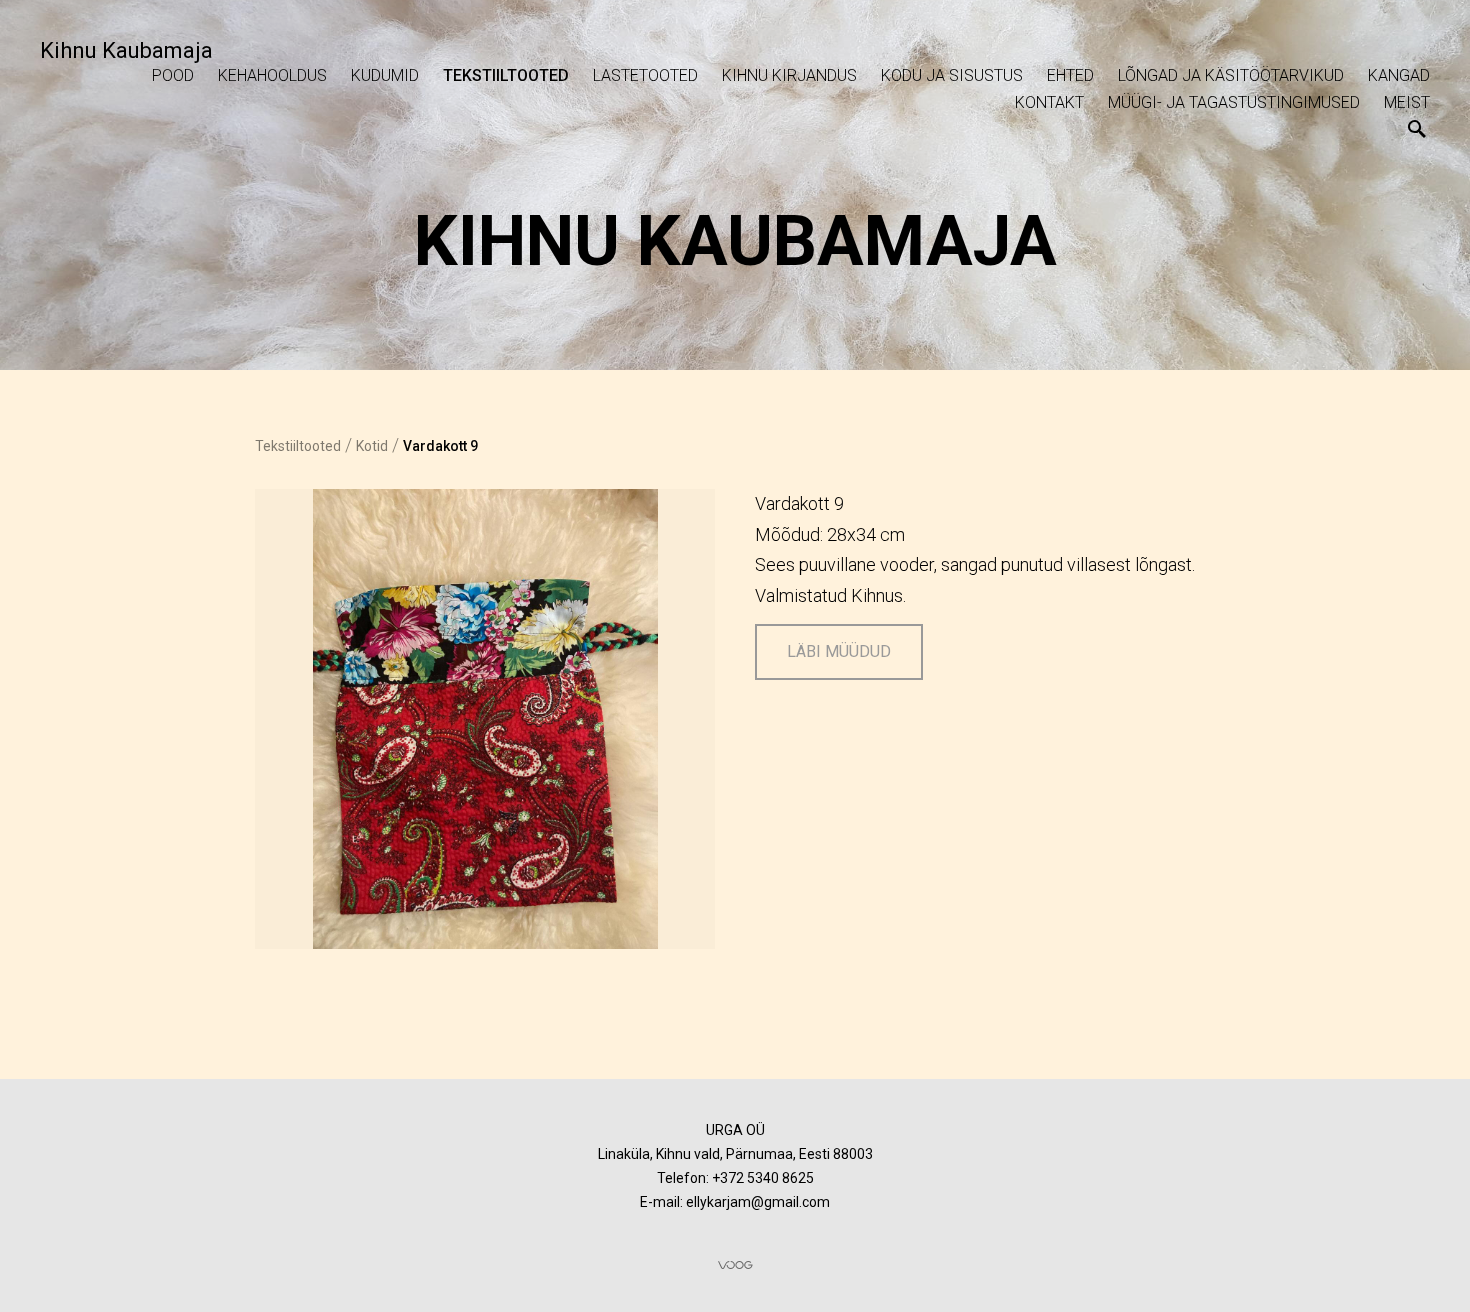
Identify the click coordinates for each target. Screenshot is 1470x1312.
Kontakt (1049, 102)
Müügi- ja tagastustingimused (1234, 102)
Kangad (1399, 75)
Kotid (372, 446)
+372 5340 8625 (763, 1178)
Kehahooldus (272, 75)
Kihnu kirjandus (789, 75)
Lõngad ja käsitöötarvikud (1231, 75)
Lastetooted (645, 75)
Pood (173, 75)
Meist (1407, 102)
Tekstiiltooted (506, 75)
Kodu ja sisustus (952, 75)
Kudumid (385, 75)
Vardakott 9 (440, 446)
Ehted (1070, 75)
